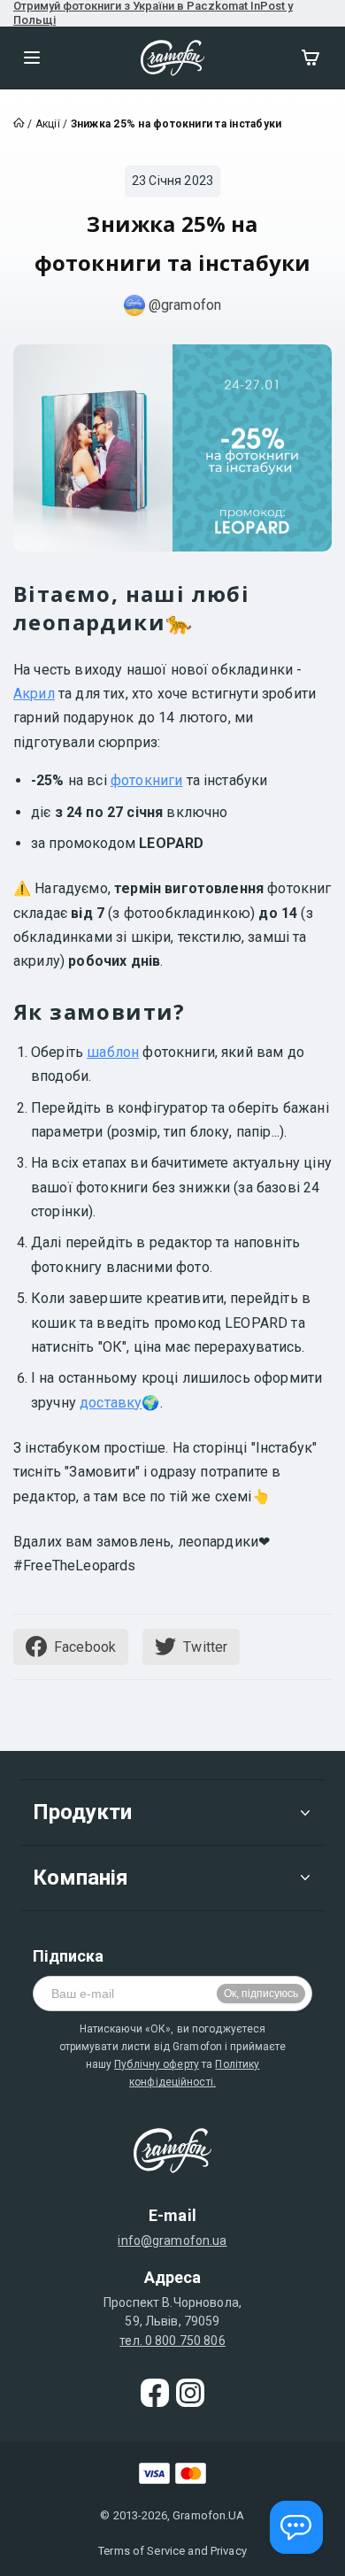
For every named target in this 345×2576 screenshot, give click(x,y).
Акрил (34, 694)
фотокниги (146, 780)
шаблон (113, 1052)
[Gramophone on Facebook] (155, 2393)
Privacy (229, 2551)
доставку (111, 1403)
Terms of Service (142, 2551)
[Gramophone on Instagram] (190, 2393)
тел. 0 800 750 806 (172, 2341)
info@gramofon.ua (172, 2241)
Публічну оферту (157, 2064)
